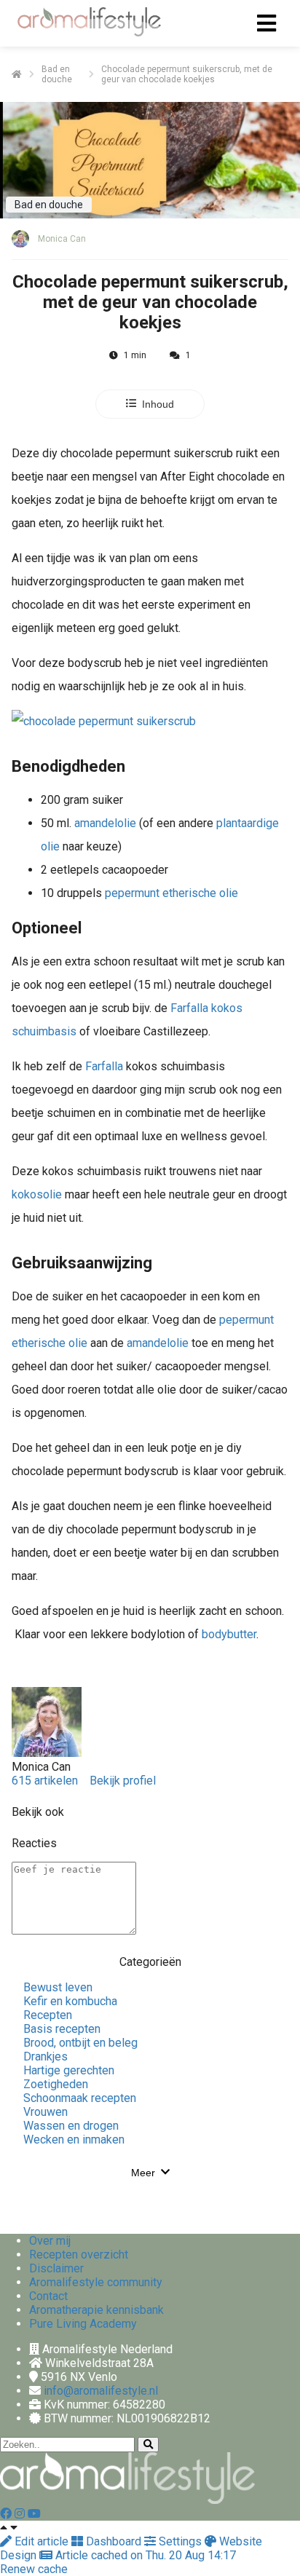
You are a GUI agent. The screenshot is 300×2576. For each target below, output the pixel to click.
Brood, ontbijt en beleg (80, 2043)
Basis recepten (62, 2029)
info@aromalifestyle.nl (101, 2391)
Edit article (42, 2541)
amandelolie (105, 823)
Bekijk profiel (123, 1781)
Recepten (48, 2015)
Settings (180, 2541)
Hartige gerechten (69, 2070)
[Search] (148, 2445)
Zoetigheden (56, 2084)
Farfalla (104, 1066)
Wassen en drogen (71, 2126)
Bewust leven (58, 1987)
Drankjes (46, 2057)
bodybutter (229, 1634)
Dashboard (114, 2541)
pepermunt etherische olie (171, 893)
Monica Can (62, 239)
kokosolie (37, 1194)
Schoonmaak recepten (80, 2098)
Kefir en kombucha (70, 2001)
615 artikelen (45, 1781)
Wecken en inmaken (74, 2140)
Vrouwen (46, 2112)
